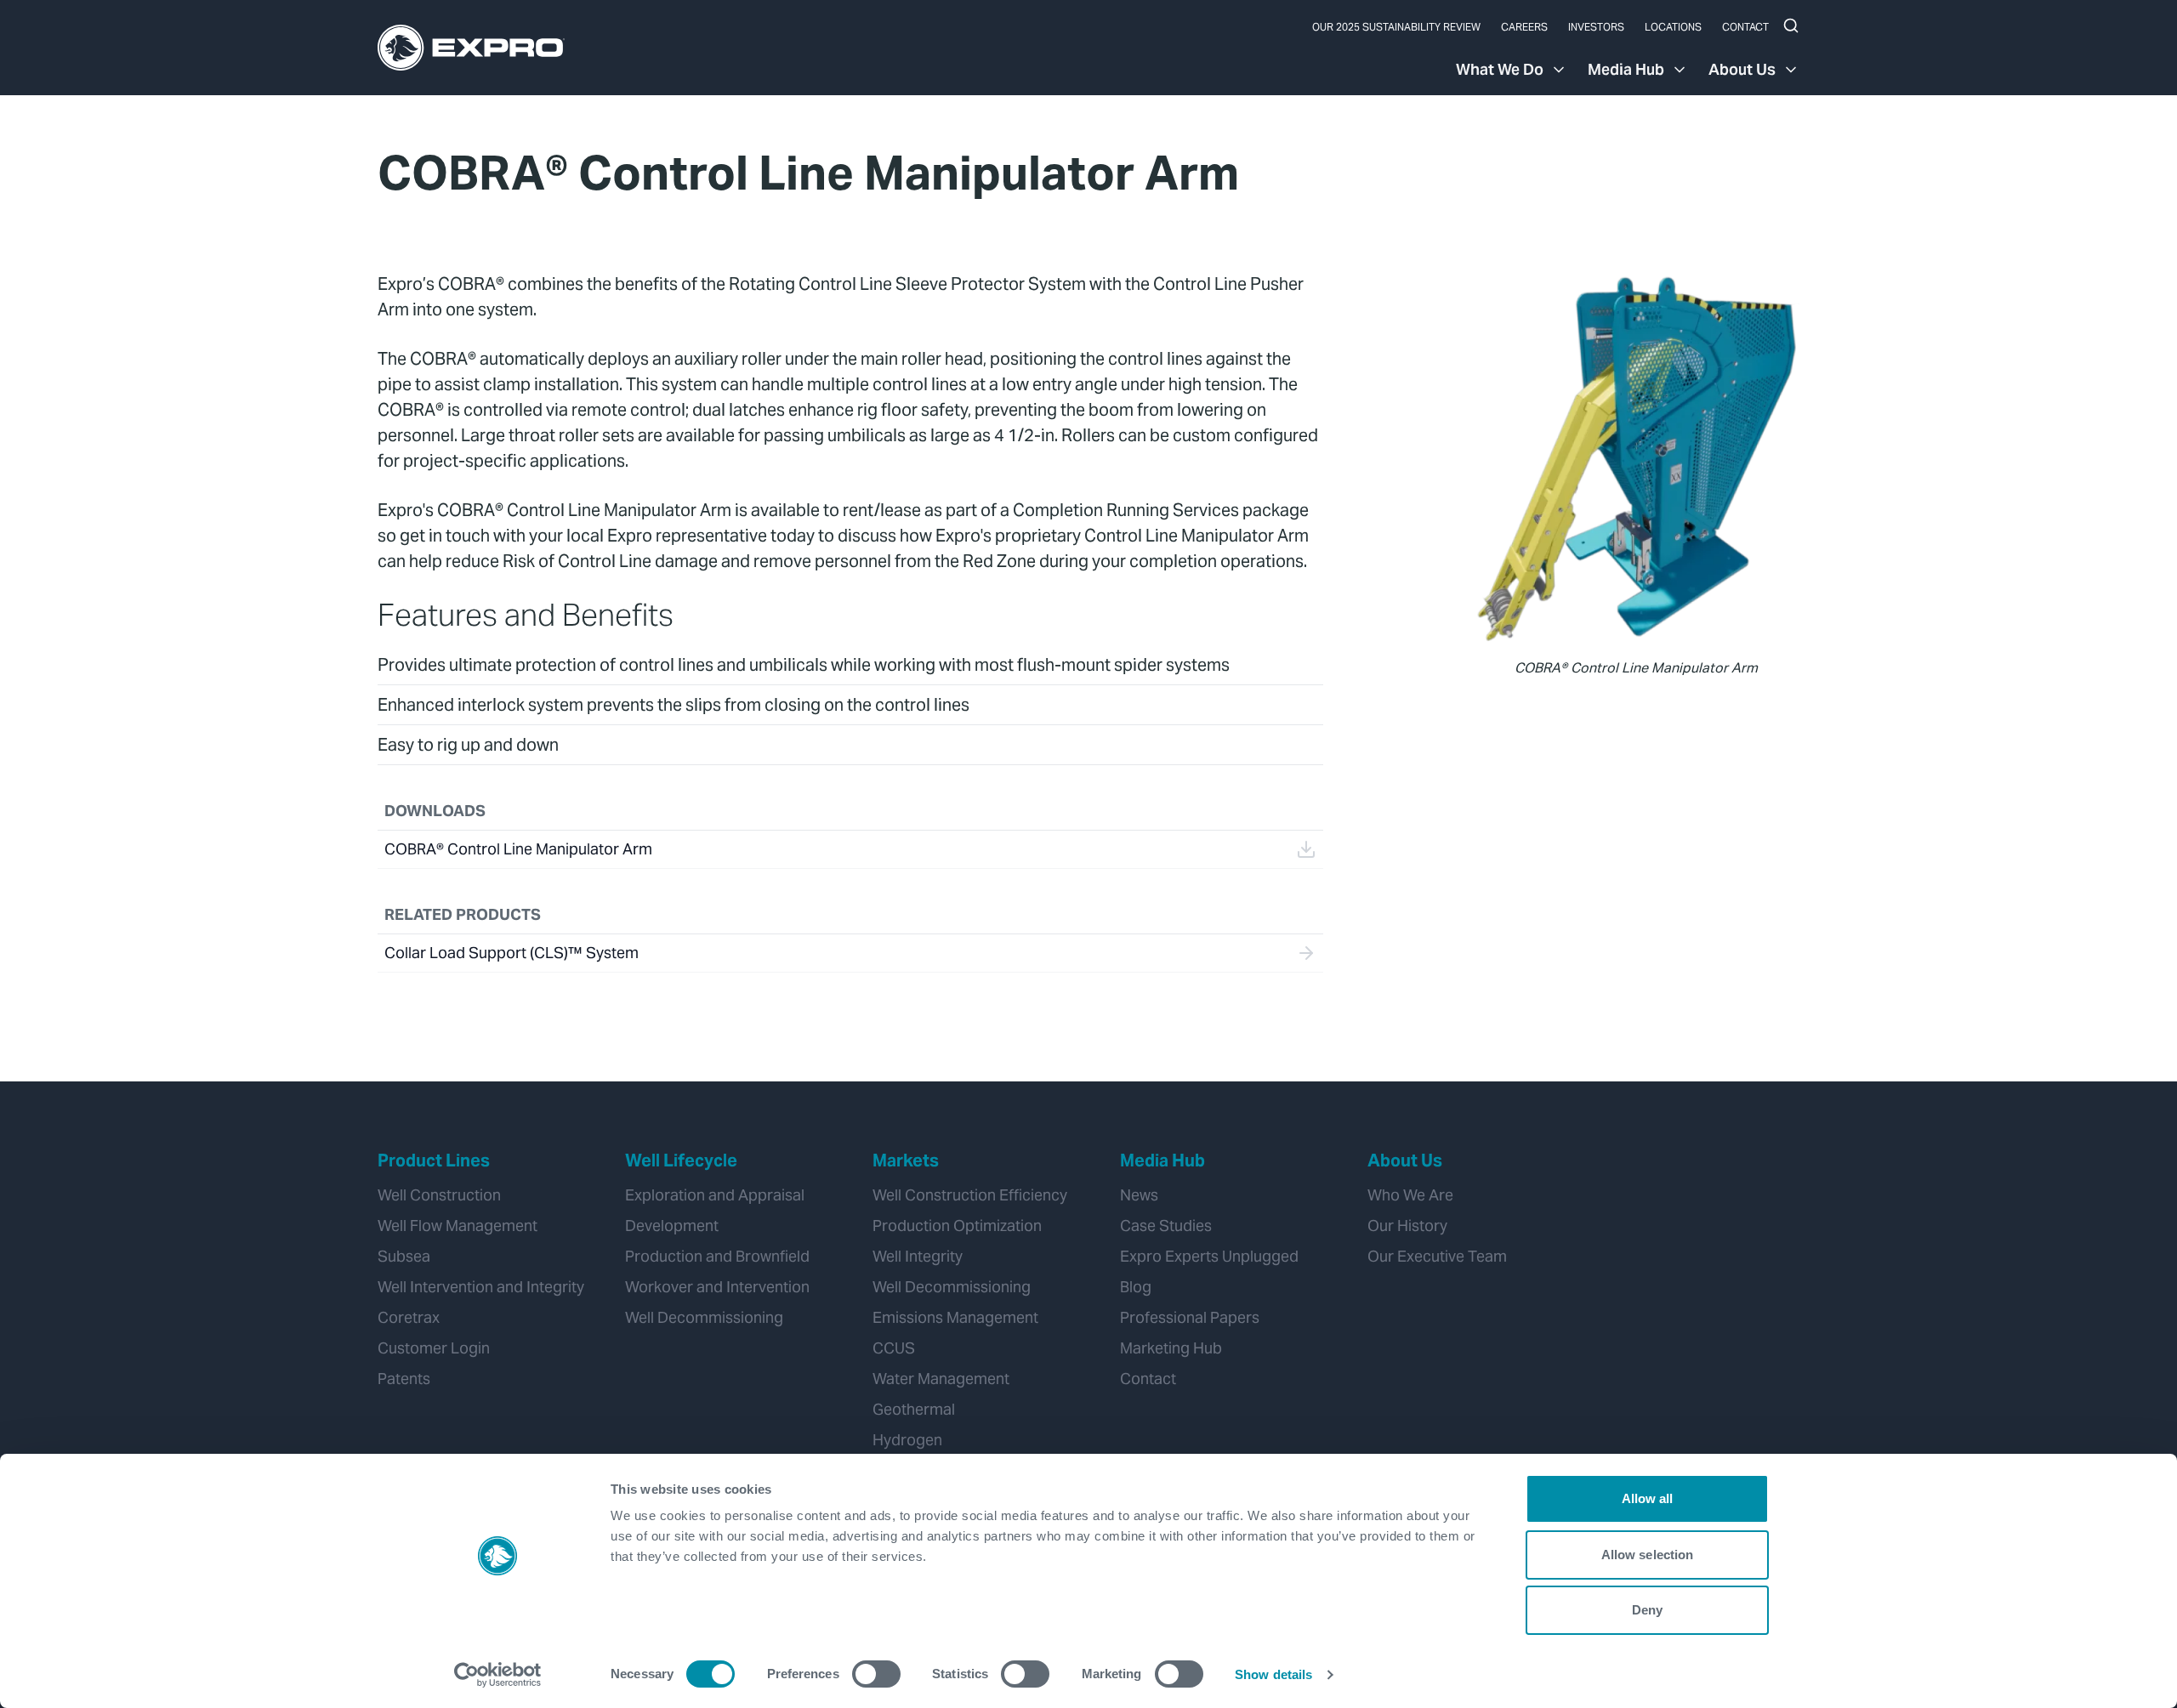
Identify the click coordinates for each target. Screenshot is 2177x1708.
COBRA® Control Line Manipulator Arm (518, 849)
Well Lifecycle (681, 1160)
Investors (1596, 27)
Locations (1673, 27)
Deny (1647, 1610)
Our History (1407, 1226)
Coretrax (409, 1317)
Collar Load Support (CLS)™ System (512, 953)
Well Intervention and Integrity (481, 1287)
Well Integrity (918, 1256)
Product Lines (434, 1160)
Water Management (941, 1379)
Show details (1273, 1674)
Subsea (404, 1256)
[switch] (876, 1674)
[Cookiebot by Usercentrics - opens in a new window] (498, 1675)
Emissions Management (955, 1317)
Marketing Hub (1171, 1348)
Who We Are (1410, 1195)
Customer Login (434, 1348)
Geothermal (914, 1409)
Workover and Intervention (717, 1287)
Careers (1524, 27)
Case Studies (1166, 1226)
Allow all (1648, 1498)
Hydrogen (907, 1440)
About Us (1742, 69)
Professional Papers (1190, 1317)
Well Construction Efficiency (970, 1195)
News (1139, 1195)
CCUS (894, 1348)
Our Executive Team (1437, 1256)
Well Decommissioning (704, 1317)
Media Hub (1626, 69)
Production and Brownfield (717, 1256)
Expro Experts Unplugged (1209, 1256)
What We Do (1500, 69)
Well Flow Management (458, 1226)
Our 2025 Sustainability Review (1396, 27)
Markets (906, 1160)
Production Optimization (957, 1226)
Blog (1136, 1287)
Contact (1745, 27)
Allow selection (1648, 1555)
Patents (404, 1379)
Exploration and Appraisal (715, 1195)
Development (672, 1226)
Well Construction (439, 1195)
